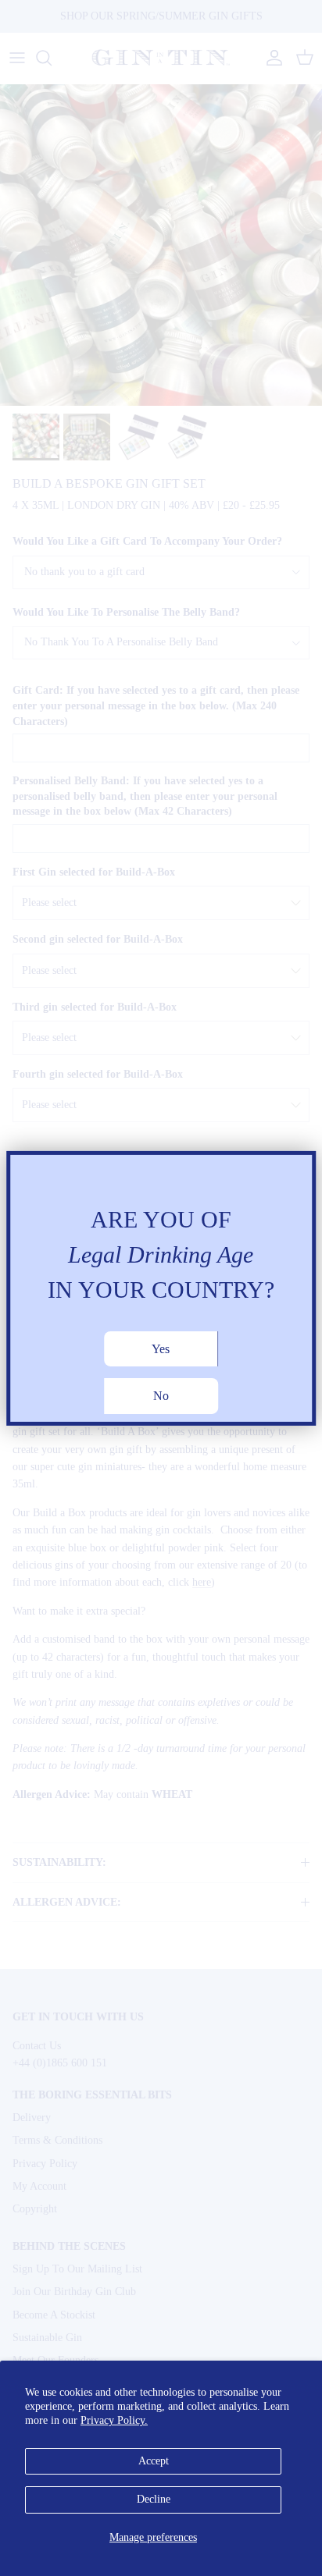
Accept (154, 2461)
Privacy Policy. (114, 2420)
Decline (154, 2499)
